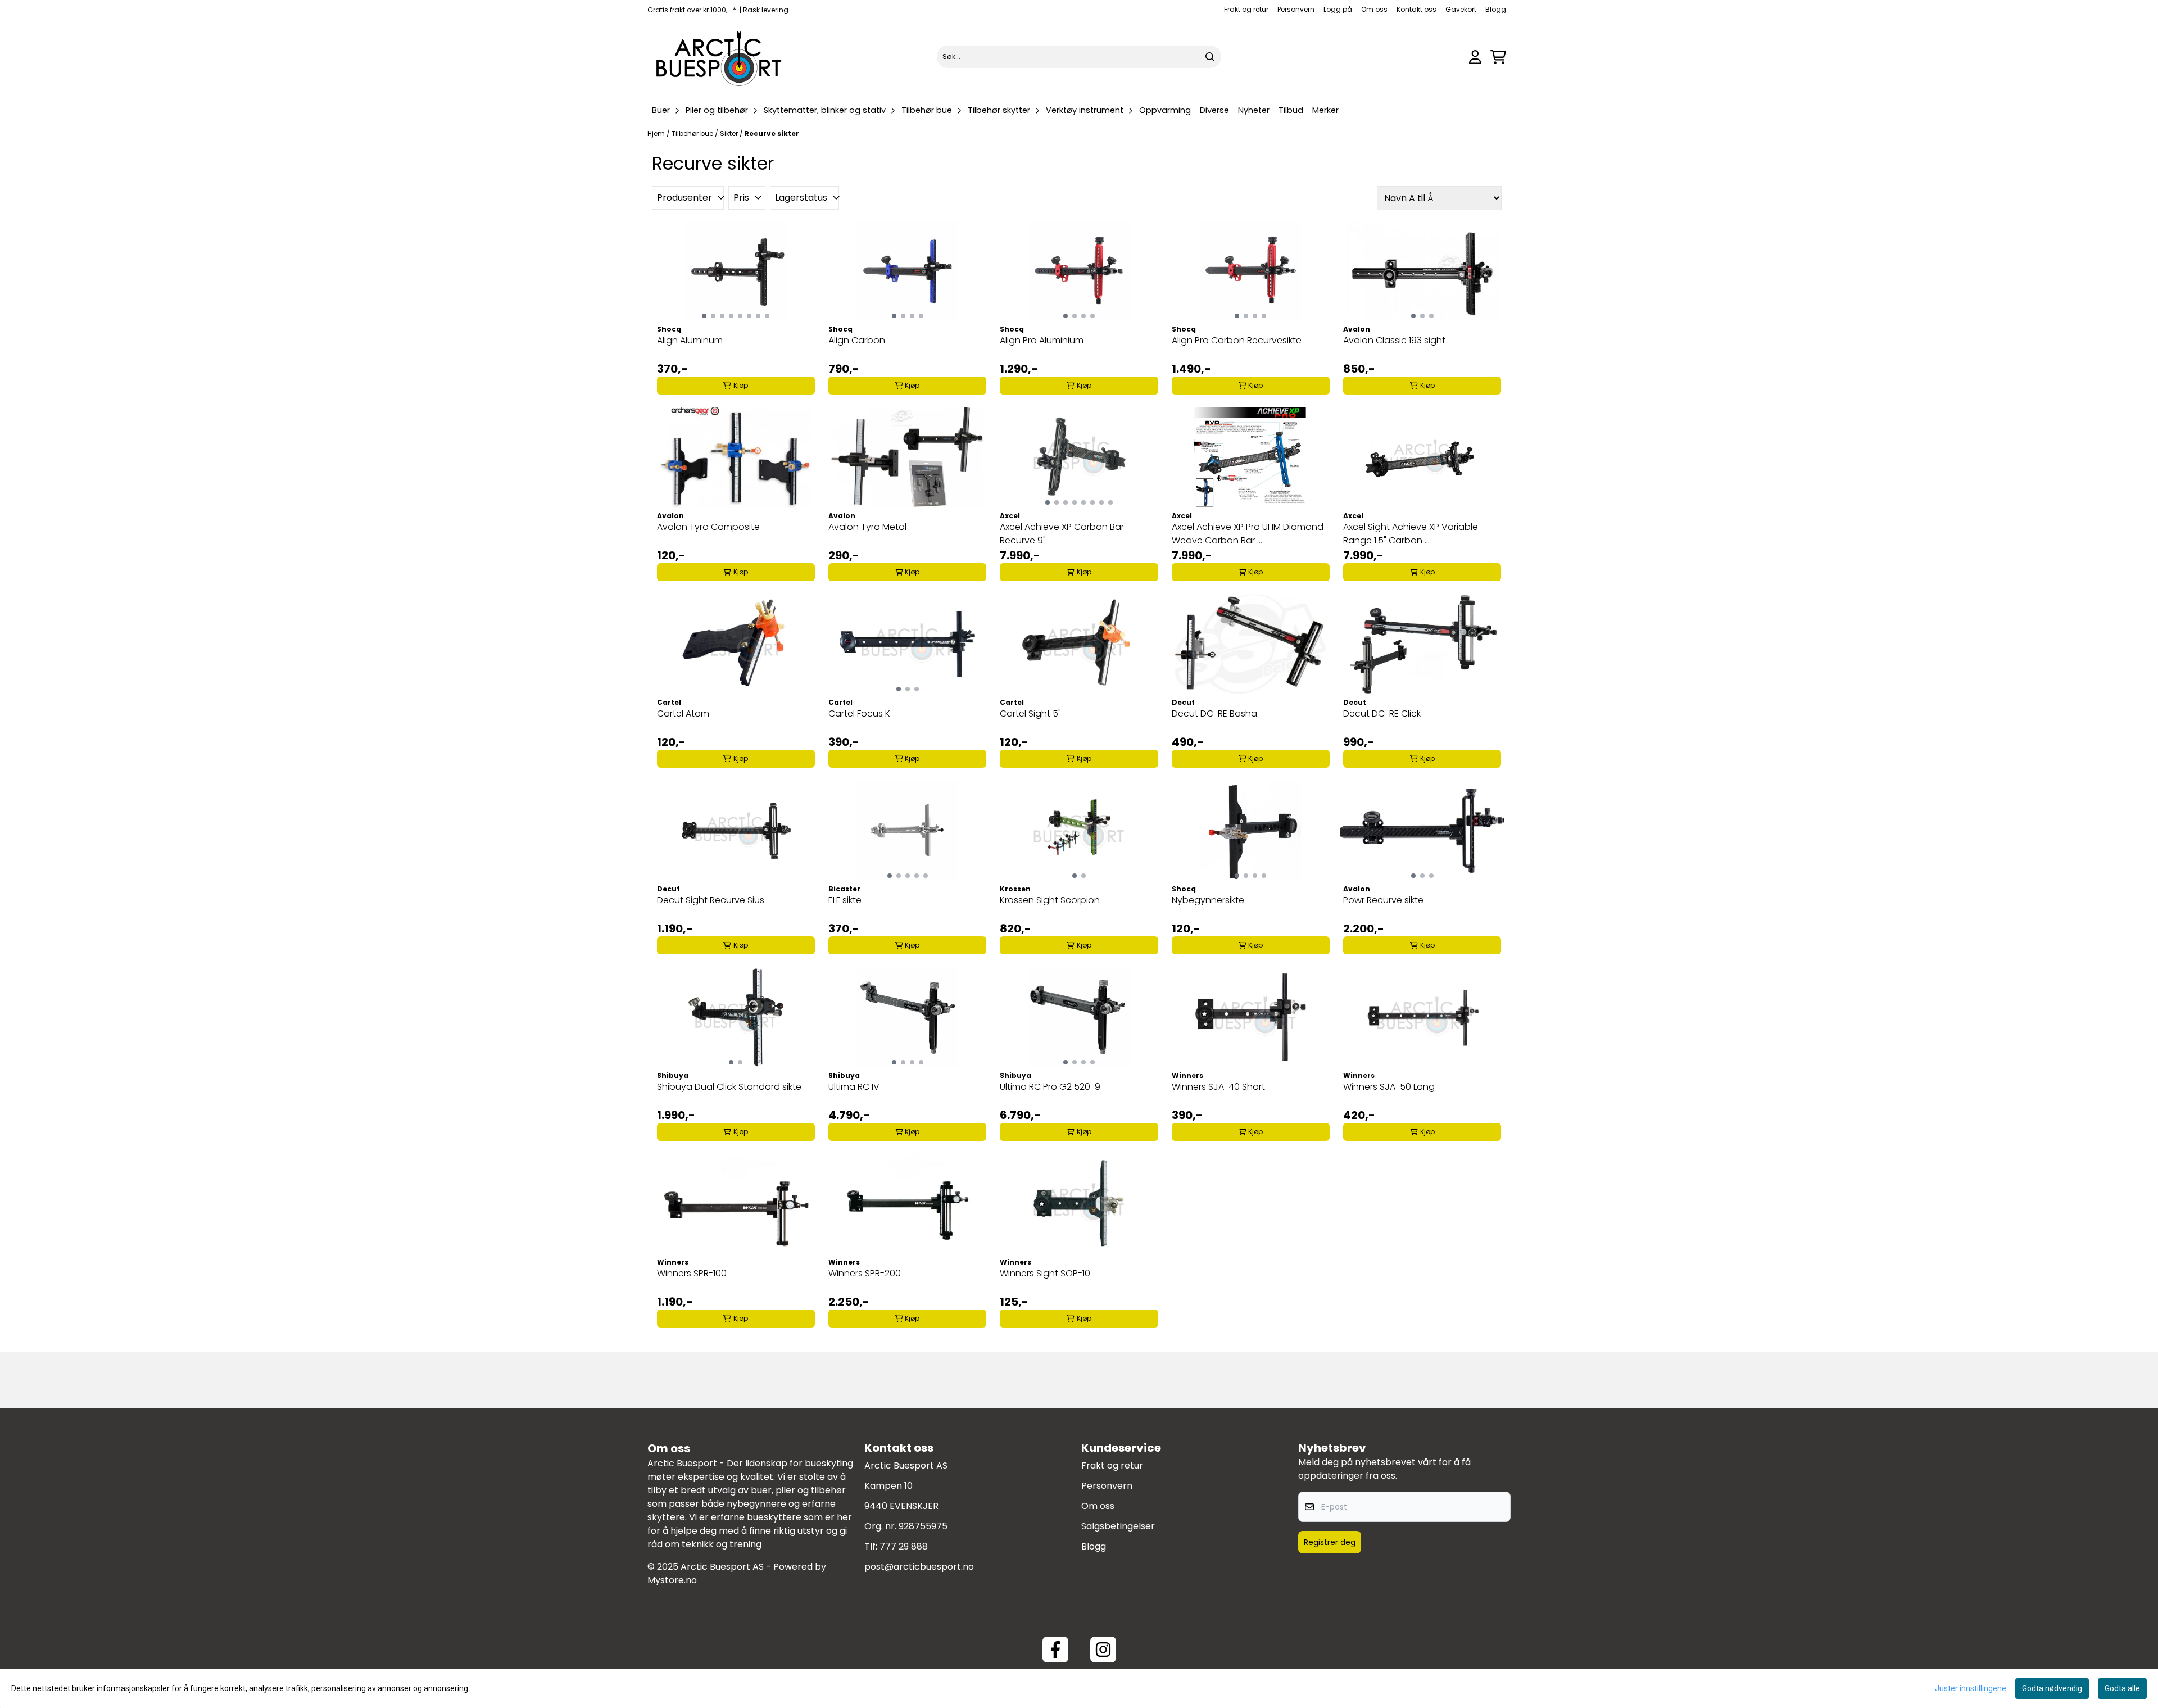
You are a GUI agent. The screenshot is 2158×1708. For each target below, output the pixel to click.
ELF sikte (845, 900)
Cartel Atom (683, 713)
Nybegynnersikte (1208, 900)
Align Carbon (857, 340)
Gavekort (1461, 9)
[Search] (1210, 57)
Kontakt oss (1416, 9)
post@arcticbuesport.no (919, 1567)
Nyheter (1254, 110)
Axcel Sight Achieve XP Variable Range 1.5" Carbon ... (1411, 534)
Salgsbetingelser (1118, 1526)
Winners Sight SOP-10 (1045, 1273)
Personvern (1296, 9)
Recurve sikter (772, 133)
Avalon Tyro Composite (708, 527)
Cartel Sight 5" (1030, 713)
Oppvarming (1165, 110)
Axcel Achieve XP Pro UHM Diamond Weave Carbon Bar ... (1248, 534)
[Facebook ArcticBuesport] (1055, 1650)
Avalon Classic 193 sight (1394, 340)
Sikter (730, 133)
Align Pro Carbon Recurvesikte (1237, 340)
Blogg (1496, 9)
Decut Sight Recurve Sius (711, 900)
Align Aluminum (690, 340)
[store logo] (719, 57)
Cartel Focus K (859, 713)
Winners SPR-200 (865, 1273)
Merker (1325, 110)
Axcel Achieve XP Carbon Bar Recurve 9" (1062, 534)
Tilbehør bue (693, 133)
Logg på (1338, 9)
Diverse (1214, 110)
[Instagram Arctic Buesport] (1103, 1650)
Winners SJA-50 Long (1389, 1087)
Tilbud (1291, 110)
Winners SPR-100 (692, 1273)
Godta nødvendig (2052, 1688)
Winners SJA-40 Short (1218, 1087)
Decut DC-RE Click (1382, 713)
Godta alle (2122, 1688)
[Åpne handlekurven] (1498, 57)
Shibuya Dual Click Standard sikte (729, 1087)
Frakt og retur (1246, 9)
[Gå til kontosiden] (1475, 57)
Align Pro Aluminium (1042, 340)
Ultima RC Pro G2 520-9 (1050, 1087)
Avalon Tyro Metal (867, 527)
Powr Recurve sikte (1383, 900)
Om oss (1374, 9)
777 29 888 (904, 1546)
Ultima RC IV (854, 1087)
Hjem (657, 133)
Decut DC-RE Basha (1214, 713)
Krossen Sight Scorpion (1050, 900)
